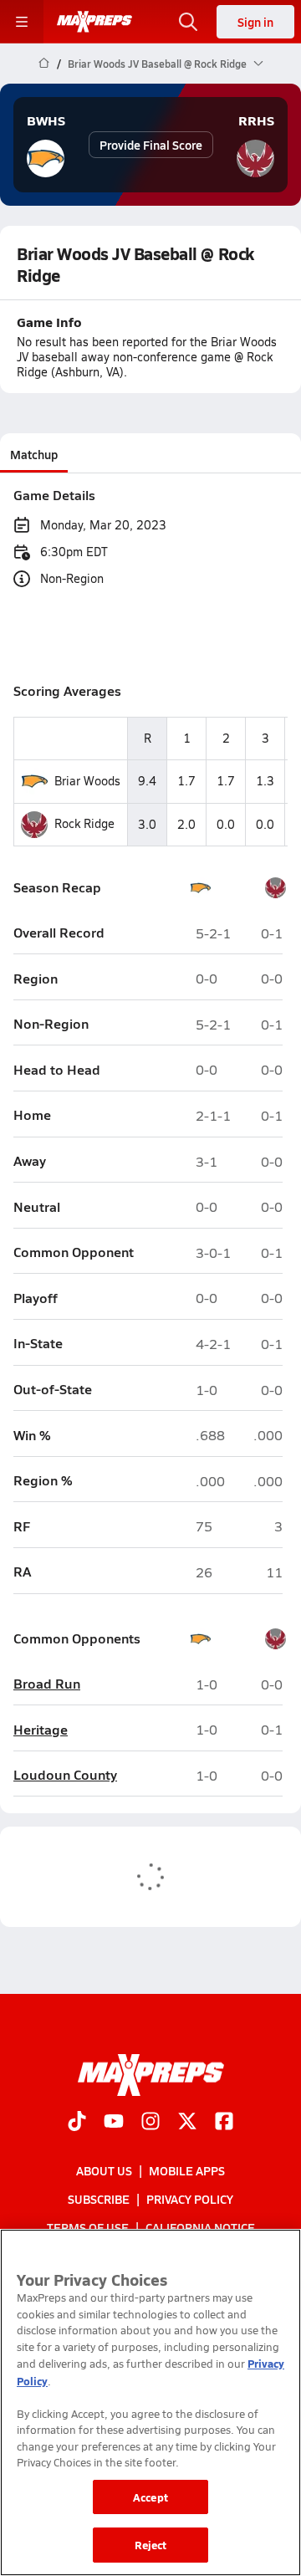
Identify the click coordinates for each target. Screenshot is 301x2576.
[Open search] (188, 22)
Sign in (255, 22)
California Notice (200, 2228)
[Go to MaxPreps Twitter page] (187, 2123)
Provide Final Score (151, 145)
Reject (151, 2545)
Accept (150, 2497)
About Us (104, 2170)
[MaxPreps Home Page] (44, 64)
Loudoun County (65, 1775)
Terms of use (88, 2228)
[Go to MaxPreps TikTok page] (77, 2123)
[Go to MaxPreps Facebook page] (224, 2123)
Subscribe (99, 2200)
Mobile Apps (187, 2170)
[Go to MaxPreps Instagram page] (150, 2123)
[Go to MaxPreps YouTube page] (114, 2123)
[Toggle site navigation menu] (22, 22)
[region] (150, 2402)
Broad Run (47, 1684)
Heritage (41, 1730)
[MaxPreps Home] (94, 22)
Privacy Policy (190, 2200)
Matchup (34, 454)
